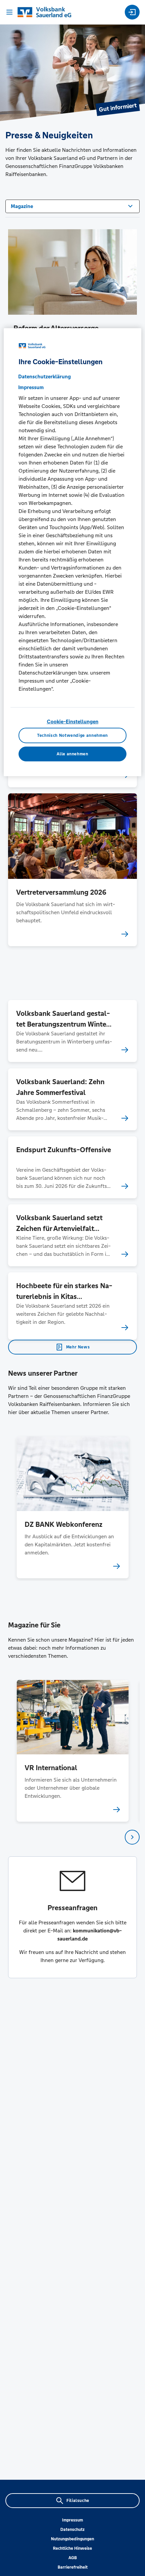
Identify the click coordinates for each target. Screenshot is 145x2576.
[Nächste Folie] (132, 1837)
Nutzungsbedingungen (72, 2539)
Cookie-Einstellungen (73, 722)
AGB (73, 2558)
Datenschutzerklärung (45, 376)
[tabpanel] (73, 1507)
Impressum (72, 2520)
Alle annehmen (72, 754)
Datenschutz (72, 2530)
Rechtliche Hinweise (72, 2548)
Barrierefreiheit (73, 2567)
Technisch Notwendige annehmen (72, 735)
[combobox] (72, 206)
